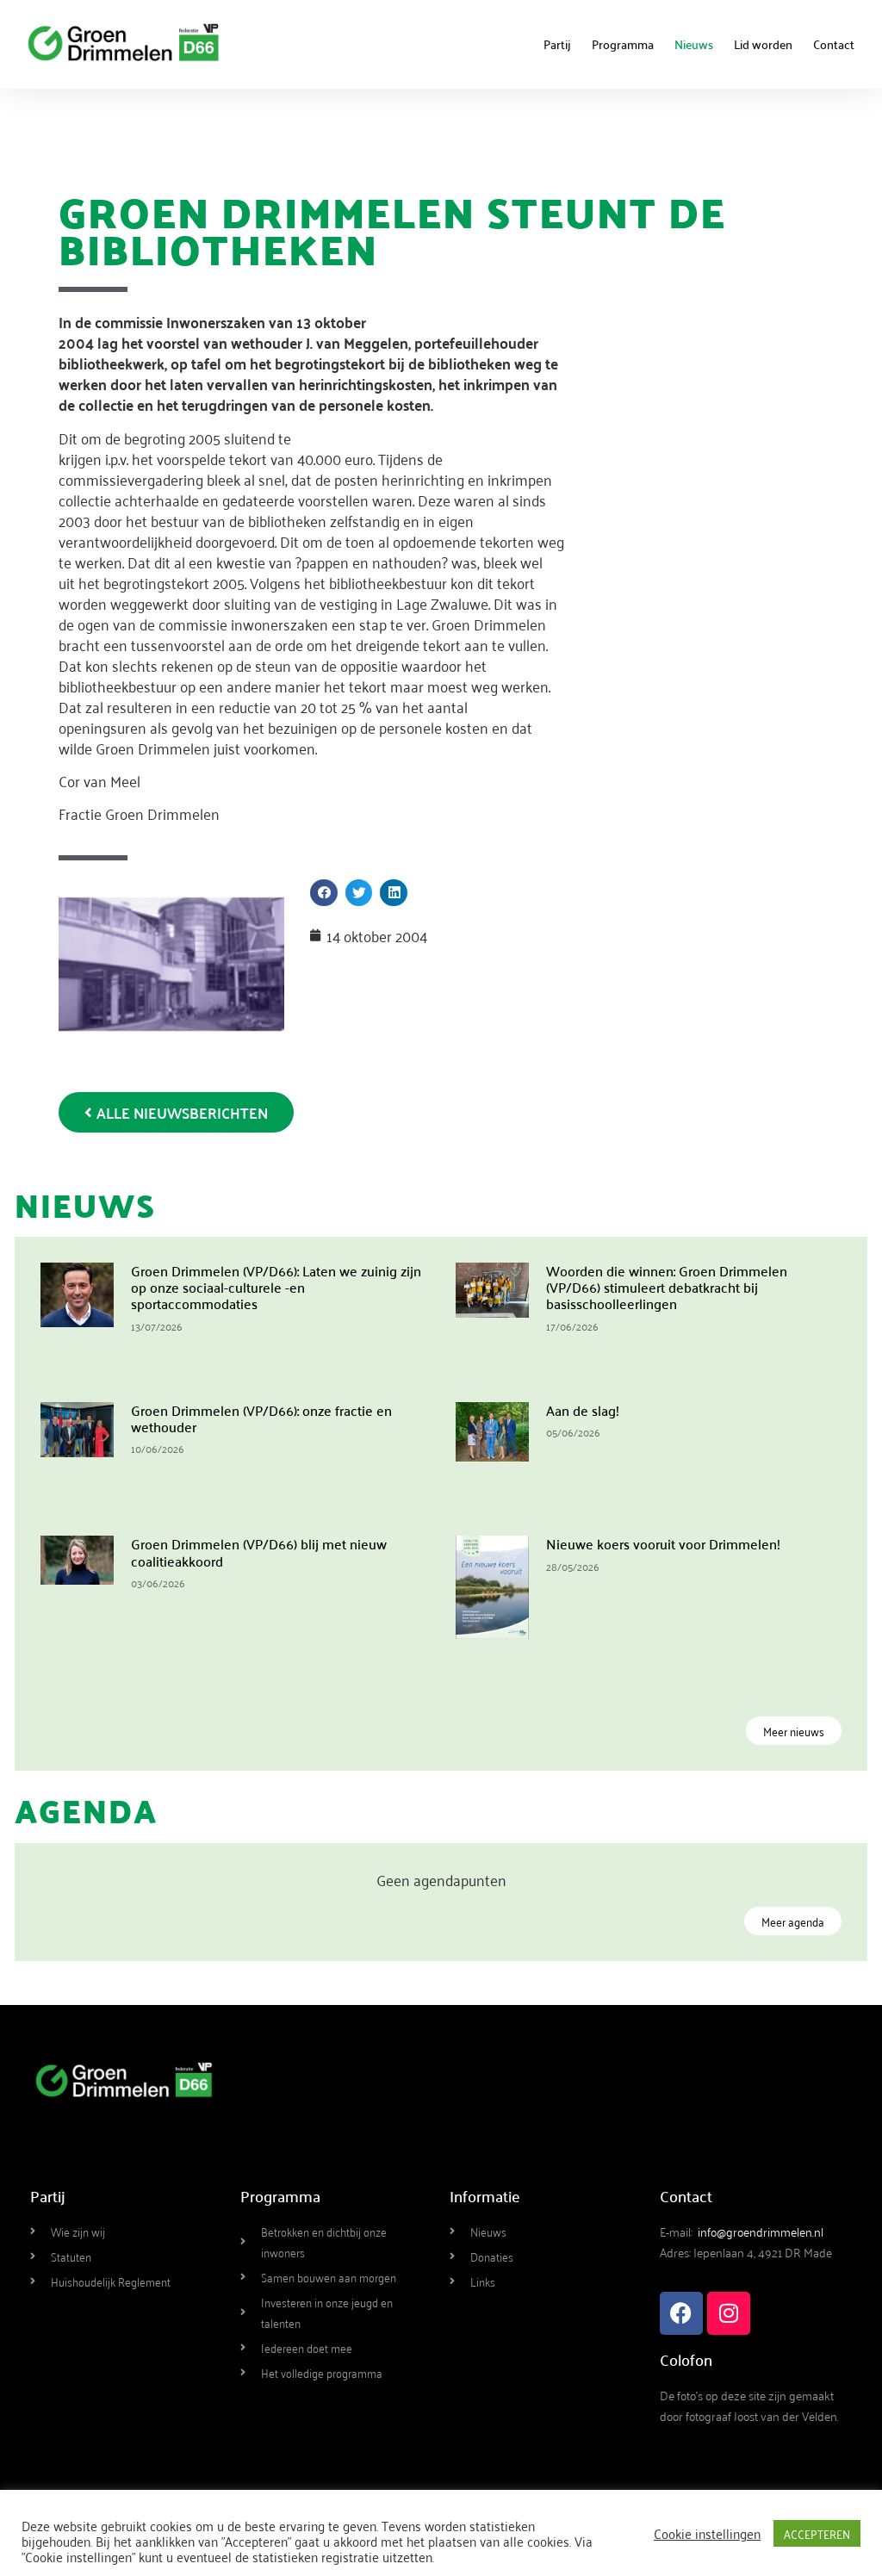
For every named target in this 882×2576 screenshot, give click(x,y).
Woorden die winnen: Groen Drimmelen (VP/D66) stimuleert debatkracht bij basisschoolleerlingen (667, 1287)
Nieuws (694, 44)
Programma (623, 44)
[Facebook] (681, 2313)
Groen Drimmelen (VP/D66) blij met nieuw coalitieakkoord (259, 1552)
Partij (557, 44)
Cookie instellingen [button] (707, 2533)
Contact (834, 44)
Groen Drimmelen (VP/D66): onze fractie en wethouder (261, 1418)
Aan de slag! (583, 1410)
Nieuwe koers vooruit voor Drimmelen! (663, 1543)
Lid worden (763, 44)
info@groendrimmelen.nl (761, 2231)
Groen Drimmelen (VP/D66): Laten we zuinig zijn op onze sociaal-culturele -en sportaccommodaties (276, 1287)
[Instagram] (729, 2313)
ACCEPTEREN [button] (817, 2533)
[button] (324, 893)
